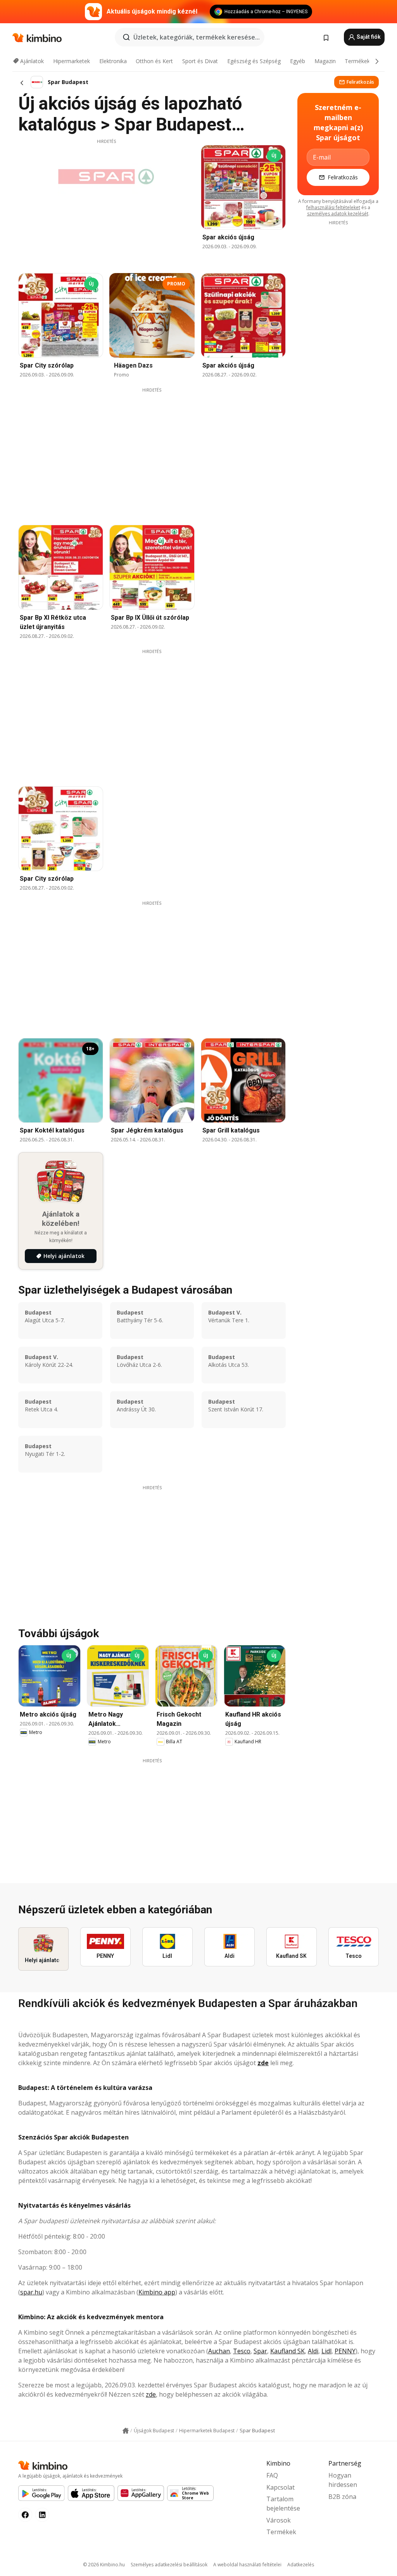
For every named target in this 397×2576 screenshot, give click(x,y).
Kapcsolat (280, 2487)
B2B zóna (342, 2497)
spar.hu (31, 2292)
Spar (260, 2351)
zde (263, 2063)
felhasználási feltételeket (333, 207)
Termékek (357, 61)
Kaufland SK (287, 2351)
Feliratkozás (360, 82)
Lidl (326, 2351)
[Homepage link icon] (126, 2431)
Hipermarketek (72, 61)
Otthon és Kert (154, 61)
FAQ (272, 2475)
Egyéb (298, 61)
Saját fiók (368, 37)
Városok (279, 2520)
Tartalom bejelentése (283, 2504)
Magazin (325, 61)
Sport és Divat (200, 61)
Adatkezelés (301, 2565)
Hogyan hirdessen (343, 2480)
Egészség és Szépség (254, 61)
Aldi (313, 2351)
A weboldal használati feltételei (247, 2565)
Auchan (219, 2351)
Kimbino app (157, 2292)
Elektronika (113, 61)
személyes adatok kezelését (338, 214)
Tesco (242, 2351)
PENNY (345, 2351)
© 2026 (104, 2565)
